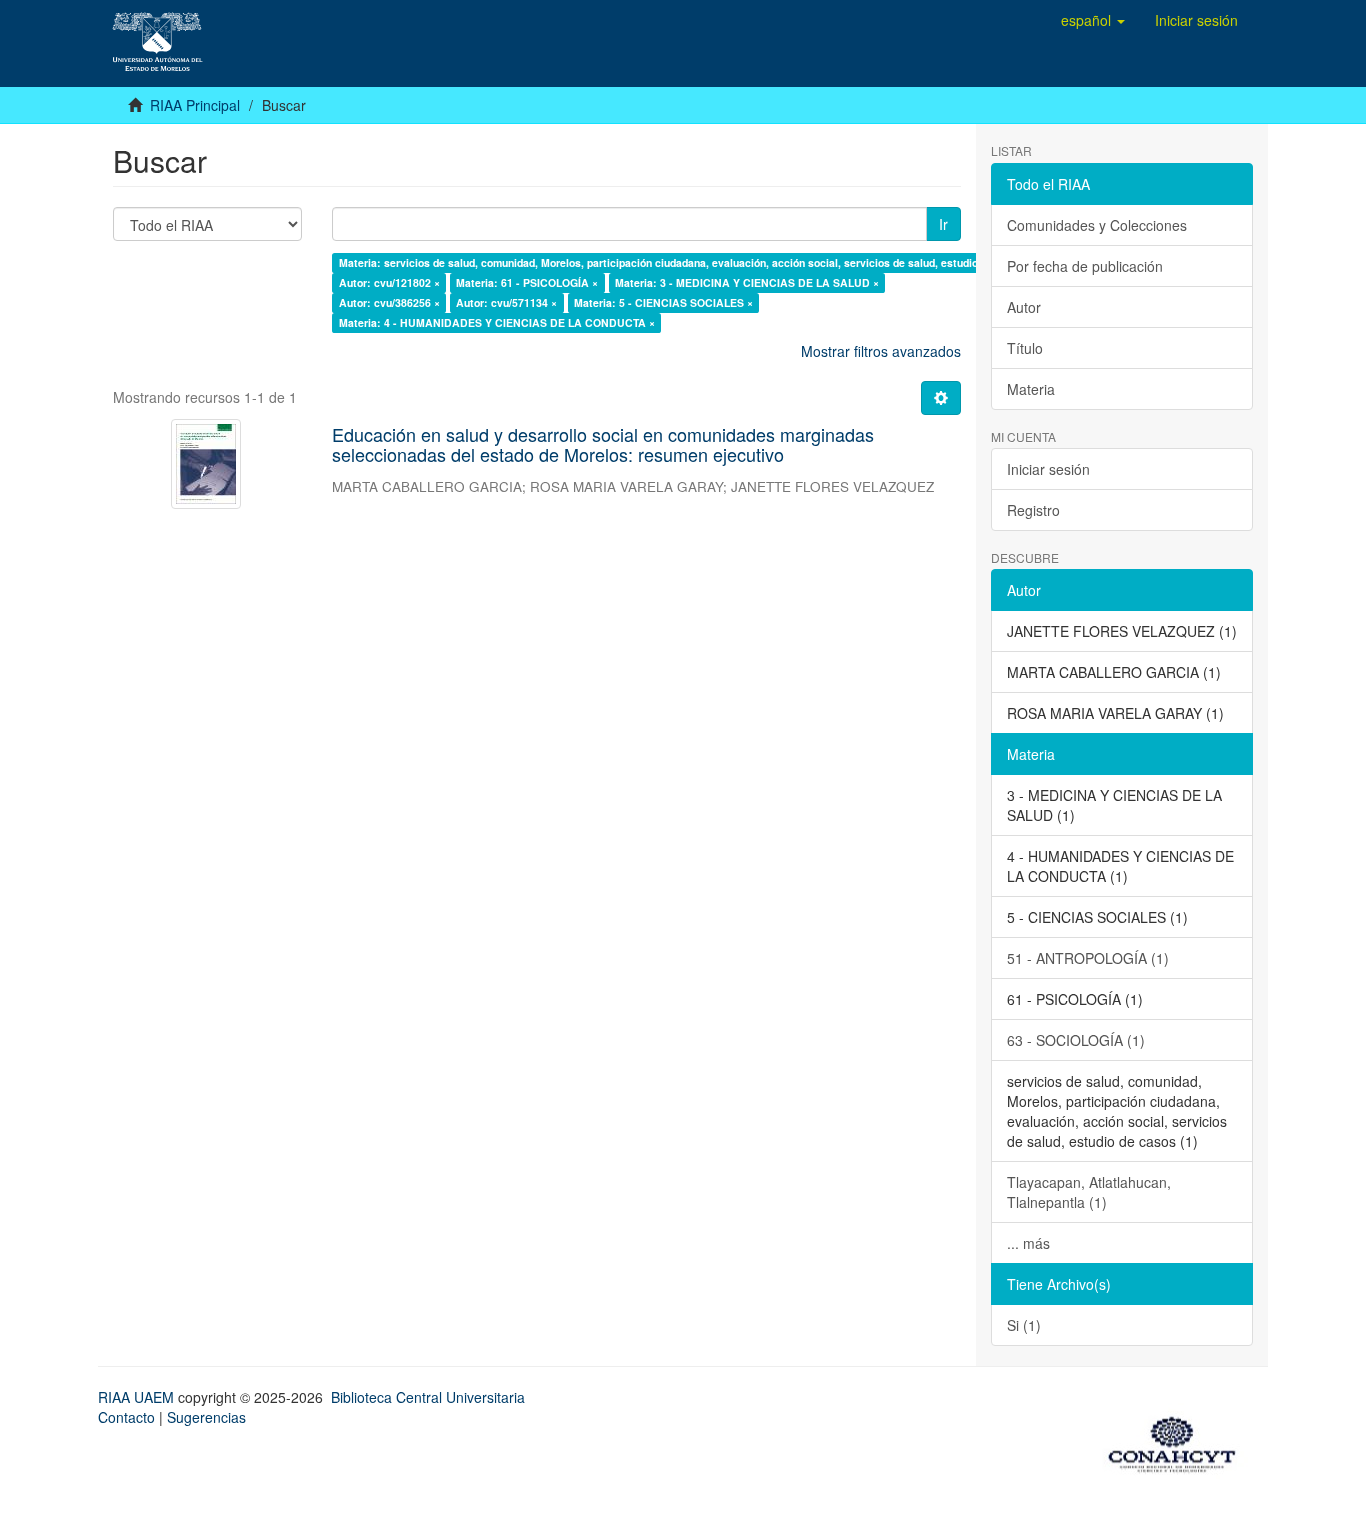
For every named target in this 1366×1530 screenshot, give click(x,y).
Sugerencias (206, 1417)
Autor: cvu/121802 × (389, 282)
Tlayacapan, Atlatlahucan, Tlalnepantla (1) (1089, 1192)
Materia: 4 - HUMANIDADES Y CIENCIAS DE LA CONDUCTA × (497, 322)
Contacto (126, 1417)
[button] (1093, 20)
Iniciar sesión (1048, 469)
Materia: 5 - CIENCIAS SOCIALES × (663, 302)
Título (1025, 348)
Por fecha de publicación (1085, 266)
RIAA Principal (195, 105)
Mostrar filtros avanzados (881, 351)
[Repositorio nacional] (1178, 1441)
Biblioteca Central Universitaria (428, 1397)
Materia (1031, 389)
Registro (1033, 510)
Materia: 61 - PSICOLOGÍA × (527, 282)
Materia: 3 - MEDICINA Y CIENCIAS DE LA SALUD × (747, 282)
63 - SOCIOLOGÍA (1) (1076, 1040)
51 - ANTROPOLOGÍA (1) (1088, 958)
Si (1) (1024, 1325)
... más (1028, 1243)
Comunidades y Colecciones (1097, 225)
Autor (1024, 307)
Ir (943, 224)
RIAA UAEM (138, 1397)
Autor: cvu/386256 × (389, 302)
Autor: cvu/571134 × (506, 302)
